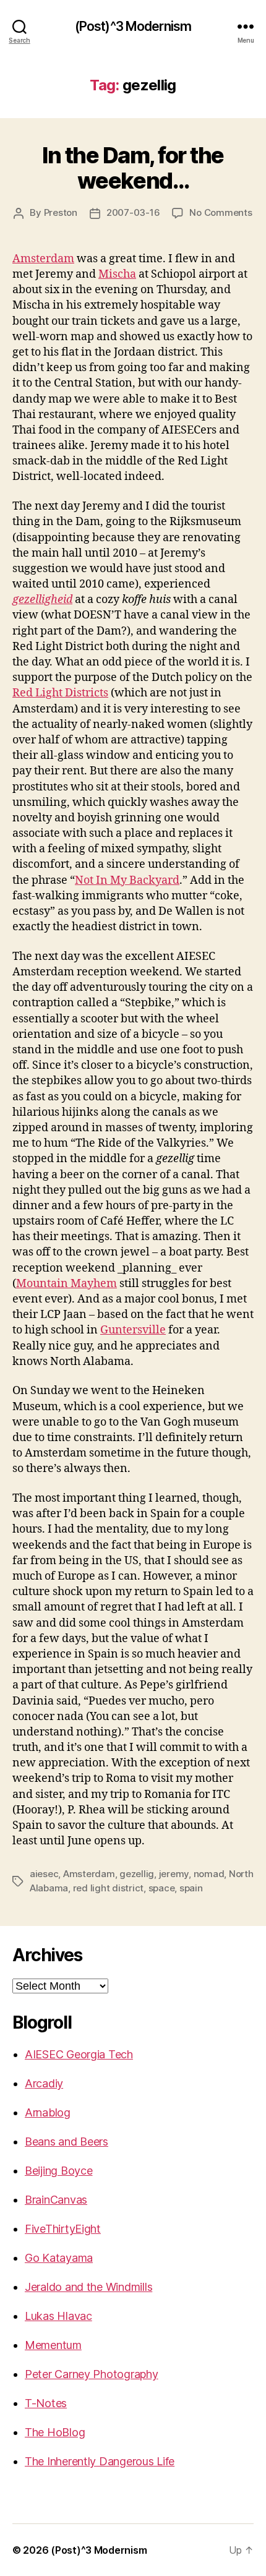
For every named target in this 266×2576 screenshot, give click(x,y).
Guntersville (133, 1330)
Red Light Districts (60, 693)
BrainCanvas (56, 2200)
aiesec (44, 1874)
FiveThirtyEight (63, 2229)
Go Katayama (59, 2258)
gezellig (137, 1874)
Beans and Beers (66, 2142)
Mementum (53, 2345)
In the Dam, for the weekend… (133, 168)
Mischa (117, 274)
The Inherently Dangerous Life (100, 2461)
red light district (108, 1888)
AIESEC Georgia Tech (79, 2054)
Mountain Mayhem (66, 1284)
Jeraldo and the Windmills (88, 2287)
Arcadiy (44, 2083)
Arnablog (48, 2112)
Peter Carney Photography (92, 2374)
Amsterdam (43, 259)
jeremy (174, 1874)
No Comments (221, 212)
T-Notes (46, 2403)
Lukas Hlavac (58, 2316)
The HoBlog (55, 2432)
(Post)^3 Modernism (133, 26)
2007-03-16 (133, 212)
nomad (209, 1874)
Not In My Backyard (127, 880)
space (162, 1888)
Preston (61, 212)
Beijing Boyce (59, 2171)
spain (191, 1888)
